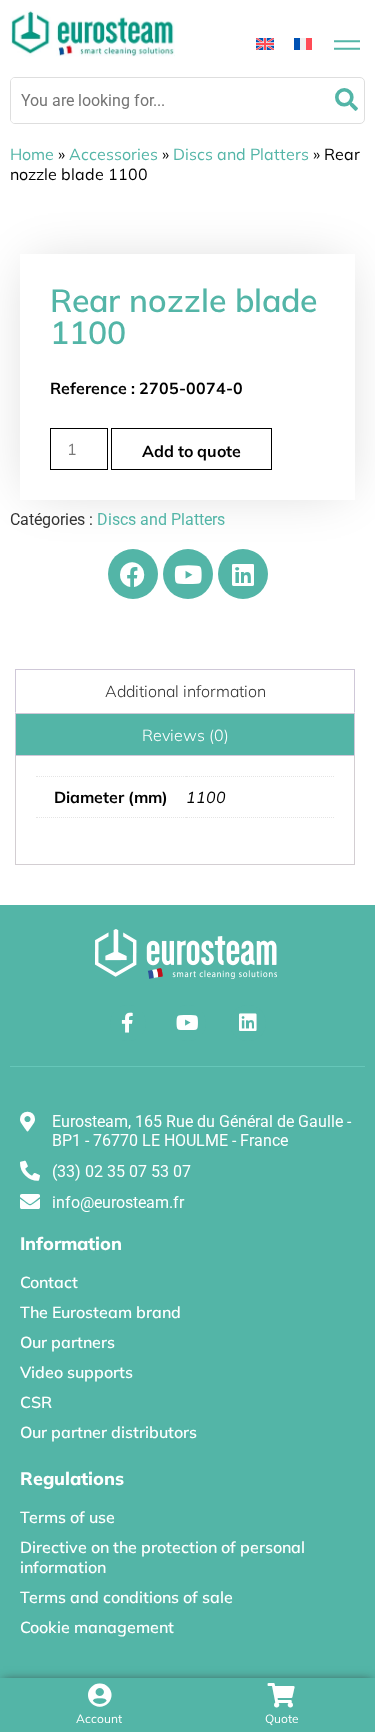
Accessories (113, 154)
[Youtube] (188, 574)
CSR (36, 1402)
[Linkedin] (243, 574)
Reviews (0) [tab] (185, 735)
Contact (49, 1282)
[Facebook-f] (128, 1023)
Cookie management (97, 1627)
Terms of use (67, 1517)
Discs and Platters (241, 154)
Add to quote (191, 451)
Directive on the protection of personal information (162, 1557)
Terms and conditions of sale (126, 1597)
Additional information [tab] (185, 691)
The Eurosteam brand (100, 1312)
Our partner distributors (108, 1432)
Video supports (76, 1372)
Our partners (67, 1342)
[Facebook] (133, 574)
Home (32, 154)
